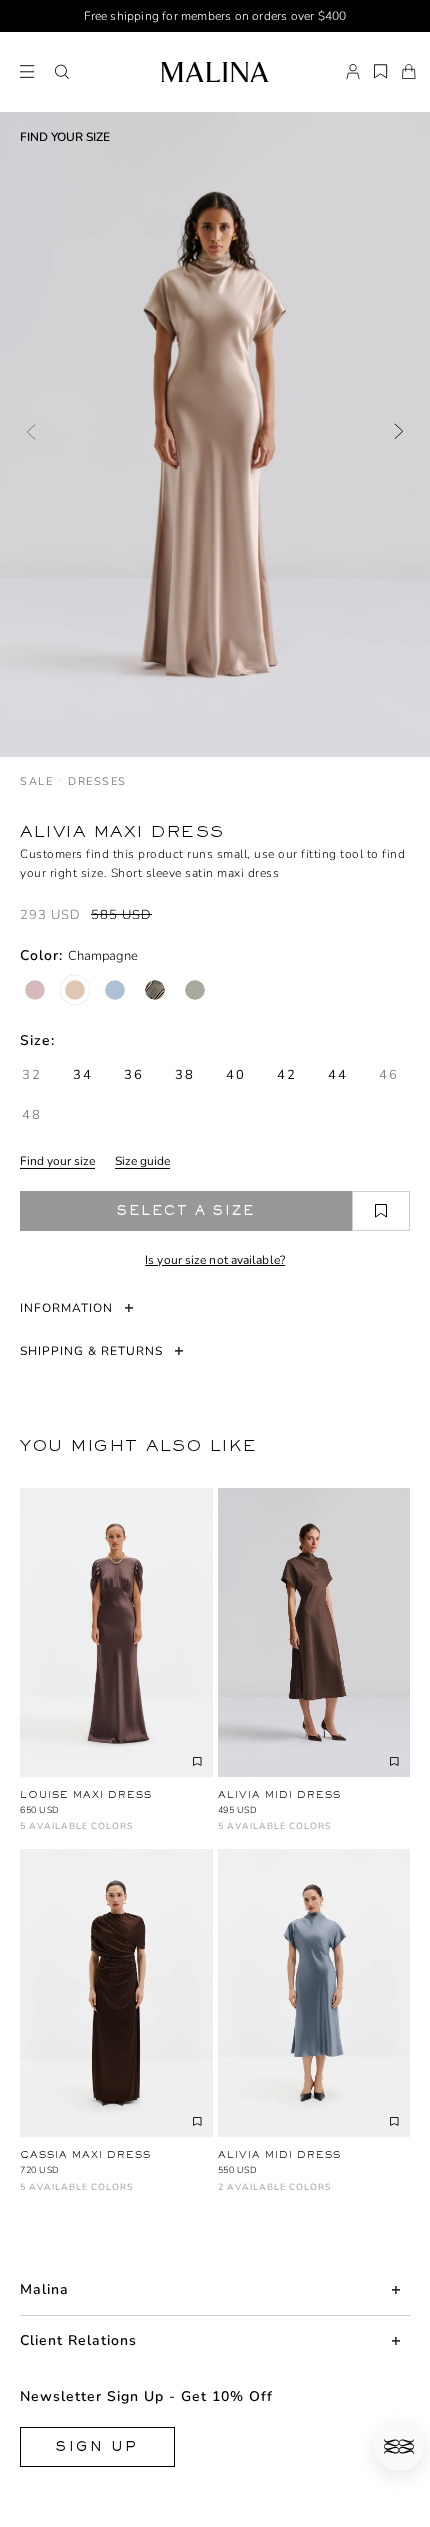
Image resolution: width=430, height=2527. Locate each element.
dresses (97, 781)
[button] (62, 72)
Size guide (142, 1161)
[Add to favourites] (381, 1211)
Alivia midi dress (279, 1794)
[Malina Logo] (214, 72)
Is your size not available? (215, 1260)
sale (36, 781)
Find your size (57, 1161)
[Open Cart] (409, 72)
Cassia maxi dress (85, 2154)
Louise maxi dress (86, 1794)
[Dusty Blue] (115, 990)
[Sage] (195, 990)
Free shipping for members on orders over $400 (215, 16)
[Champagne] (75, 990)
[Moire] (155, 990)
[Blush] (35, 990)
